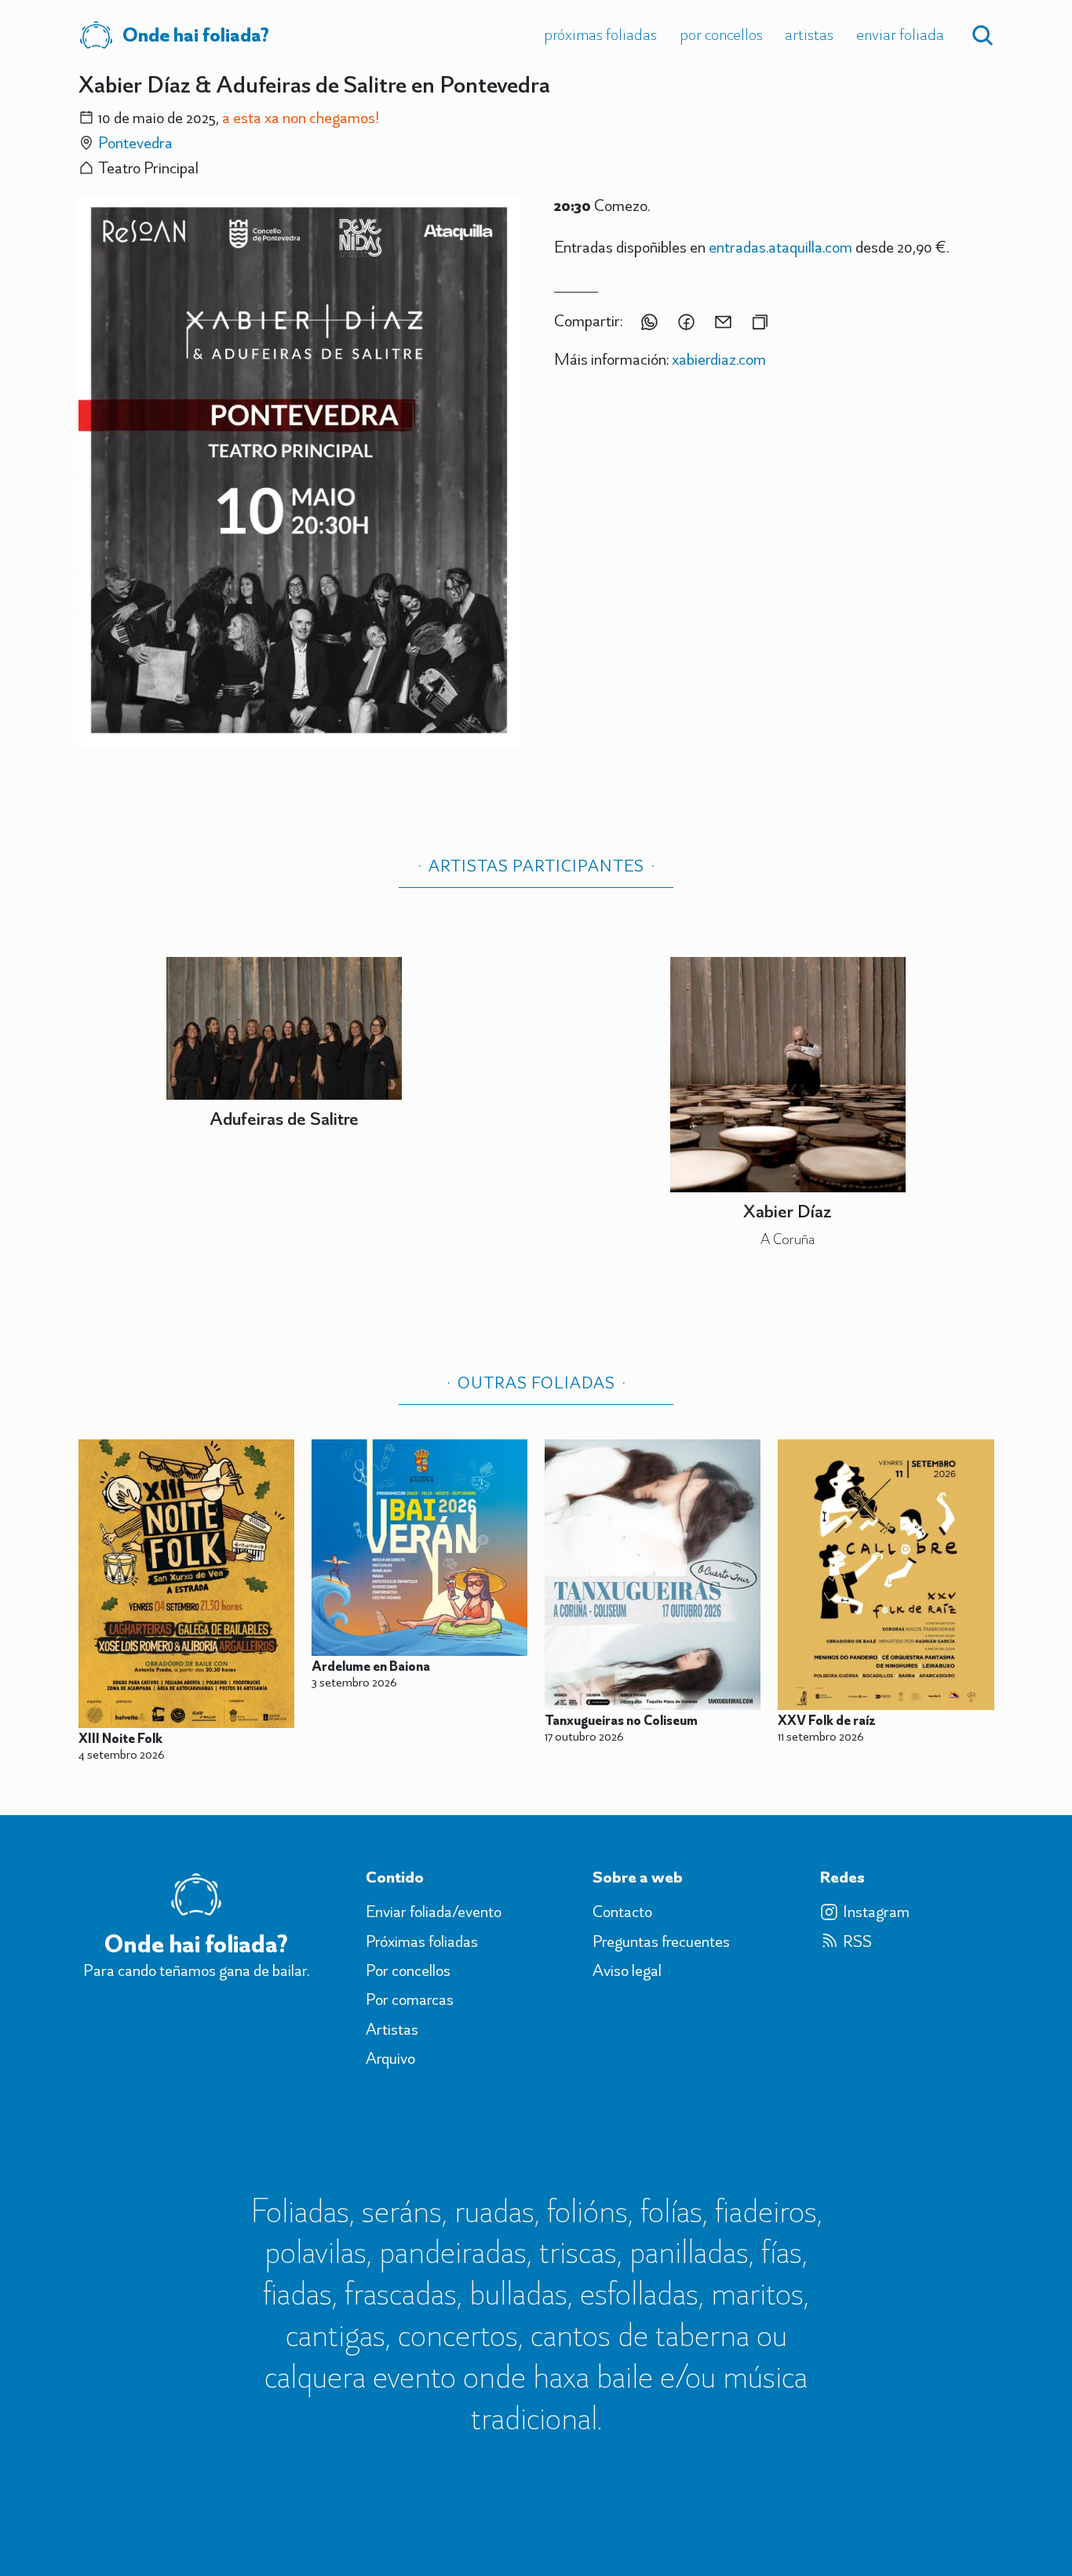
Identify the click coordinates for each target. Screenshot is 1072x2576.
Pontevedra (135, 142)
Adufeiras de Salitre (284, 1118)
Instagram (876, 1912)
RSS (857, 1941)
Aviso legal (627, 1970)
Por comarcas (410, 1999)
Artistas (809, 34)
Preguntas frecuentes (661, 1941)
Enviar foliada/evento (434, 1912)
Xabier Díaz (788, 1211)
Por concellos (721, 34)
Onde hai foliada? (196, 35)
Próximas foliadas (600, 34)
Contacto (622, 1912)
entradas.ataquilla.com (780, 247)
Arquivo (390, 2058)
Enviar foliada (900, 34)
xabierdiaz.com (719, 359)
